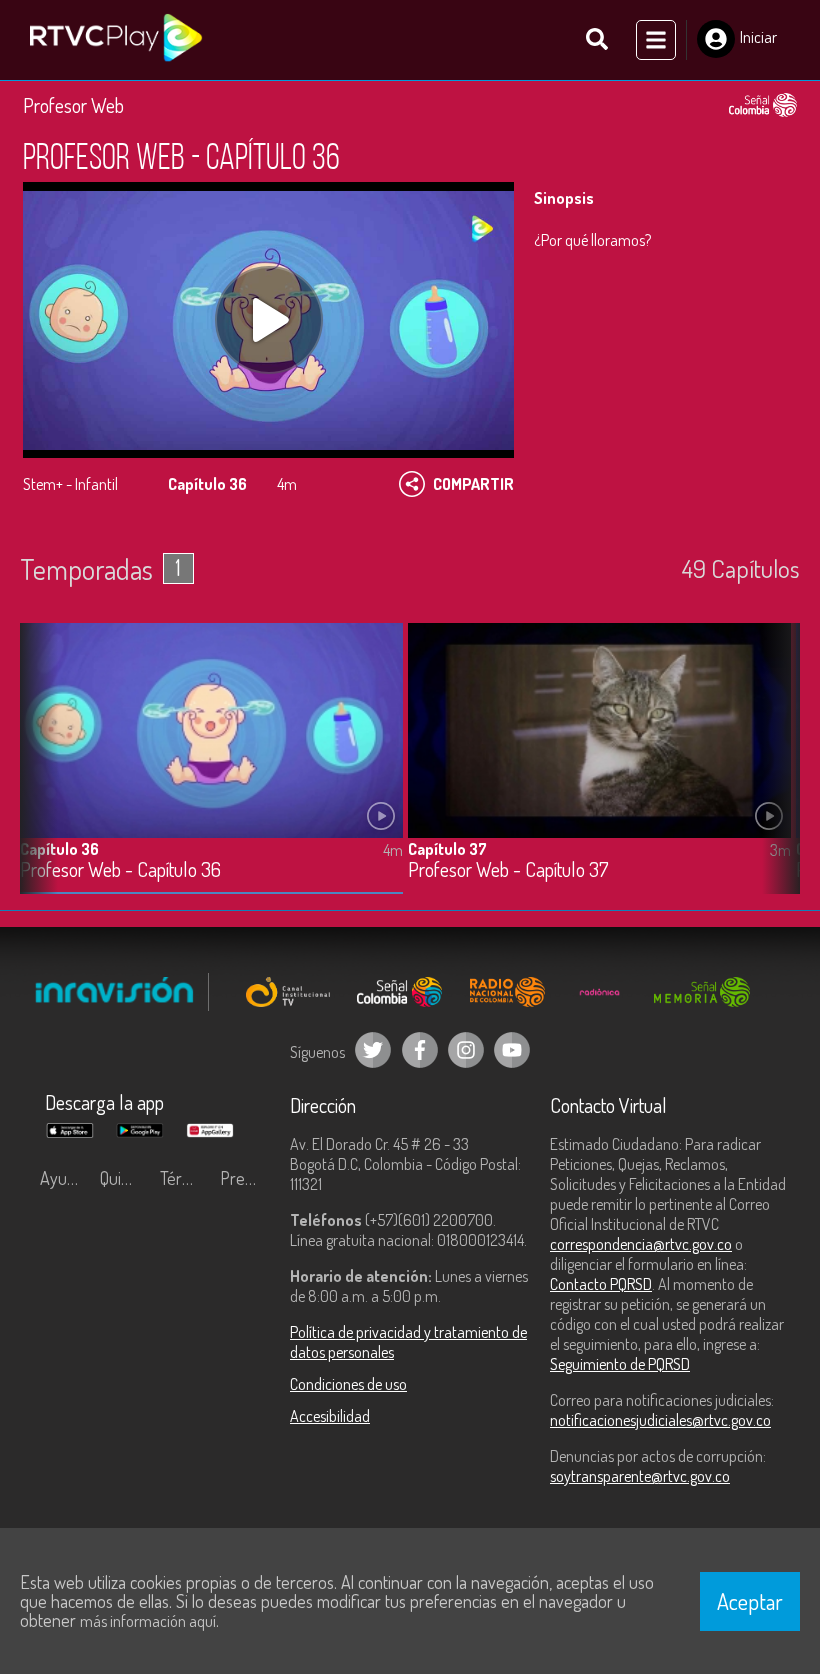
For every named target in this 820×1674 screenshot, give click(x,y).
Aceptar (750, 1601)
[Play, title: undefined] (269, 320)
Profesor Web (73, 105)
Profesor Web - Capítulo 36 (120, 870)
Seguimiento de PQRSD (620, 1364)
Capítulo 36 (59, 849)
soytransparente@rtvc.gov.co (640, 1476)
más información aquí (148, 1621)
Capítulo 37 (447, 849)
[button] (775, 774)
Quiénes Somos (125, 1178)
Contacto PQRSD (601, 1284)
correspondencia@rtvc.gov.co (641, 1244)
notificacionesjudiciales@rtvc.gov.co (660, 1420)
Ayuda (62, 1178)
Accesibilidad (330, 1416)
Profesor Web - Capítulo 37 (508, 870)
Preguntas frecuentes (245, 1178)
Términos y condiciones (185, 1178)
